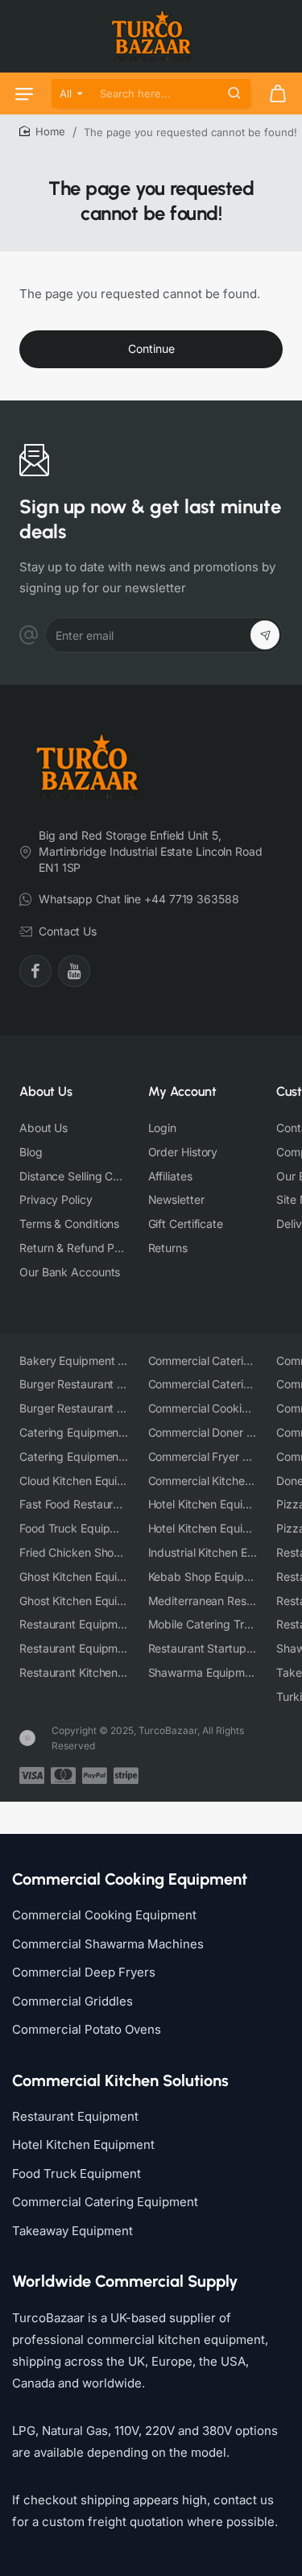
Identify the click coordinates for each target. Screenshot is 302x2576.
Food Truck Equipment (77, 2174)
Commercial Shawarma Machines (108, 1944)
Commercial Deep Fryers (84, 1972)
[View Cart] (278, 93)
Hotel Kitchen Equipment (83, 2145)
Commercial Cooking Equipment (104, 1915)
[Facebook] (35, 971)
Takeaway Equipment (72, 2231)
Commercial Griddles (72, 2001)
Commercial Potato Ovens (87, 2029)
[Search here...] (234, 93)
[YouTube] (74, 971)
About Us (46, 1091)
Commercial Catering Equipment (105, 2202)
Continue (151, 348)
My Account (182, 1091)
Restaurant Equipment (75, 2116)
